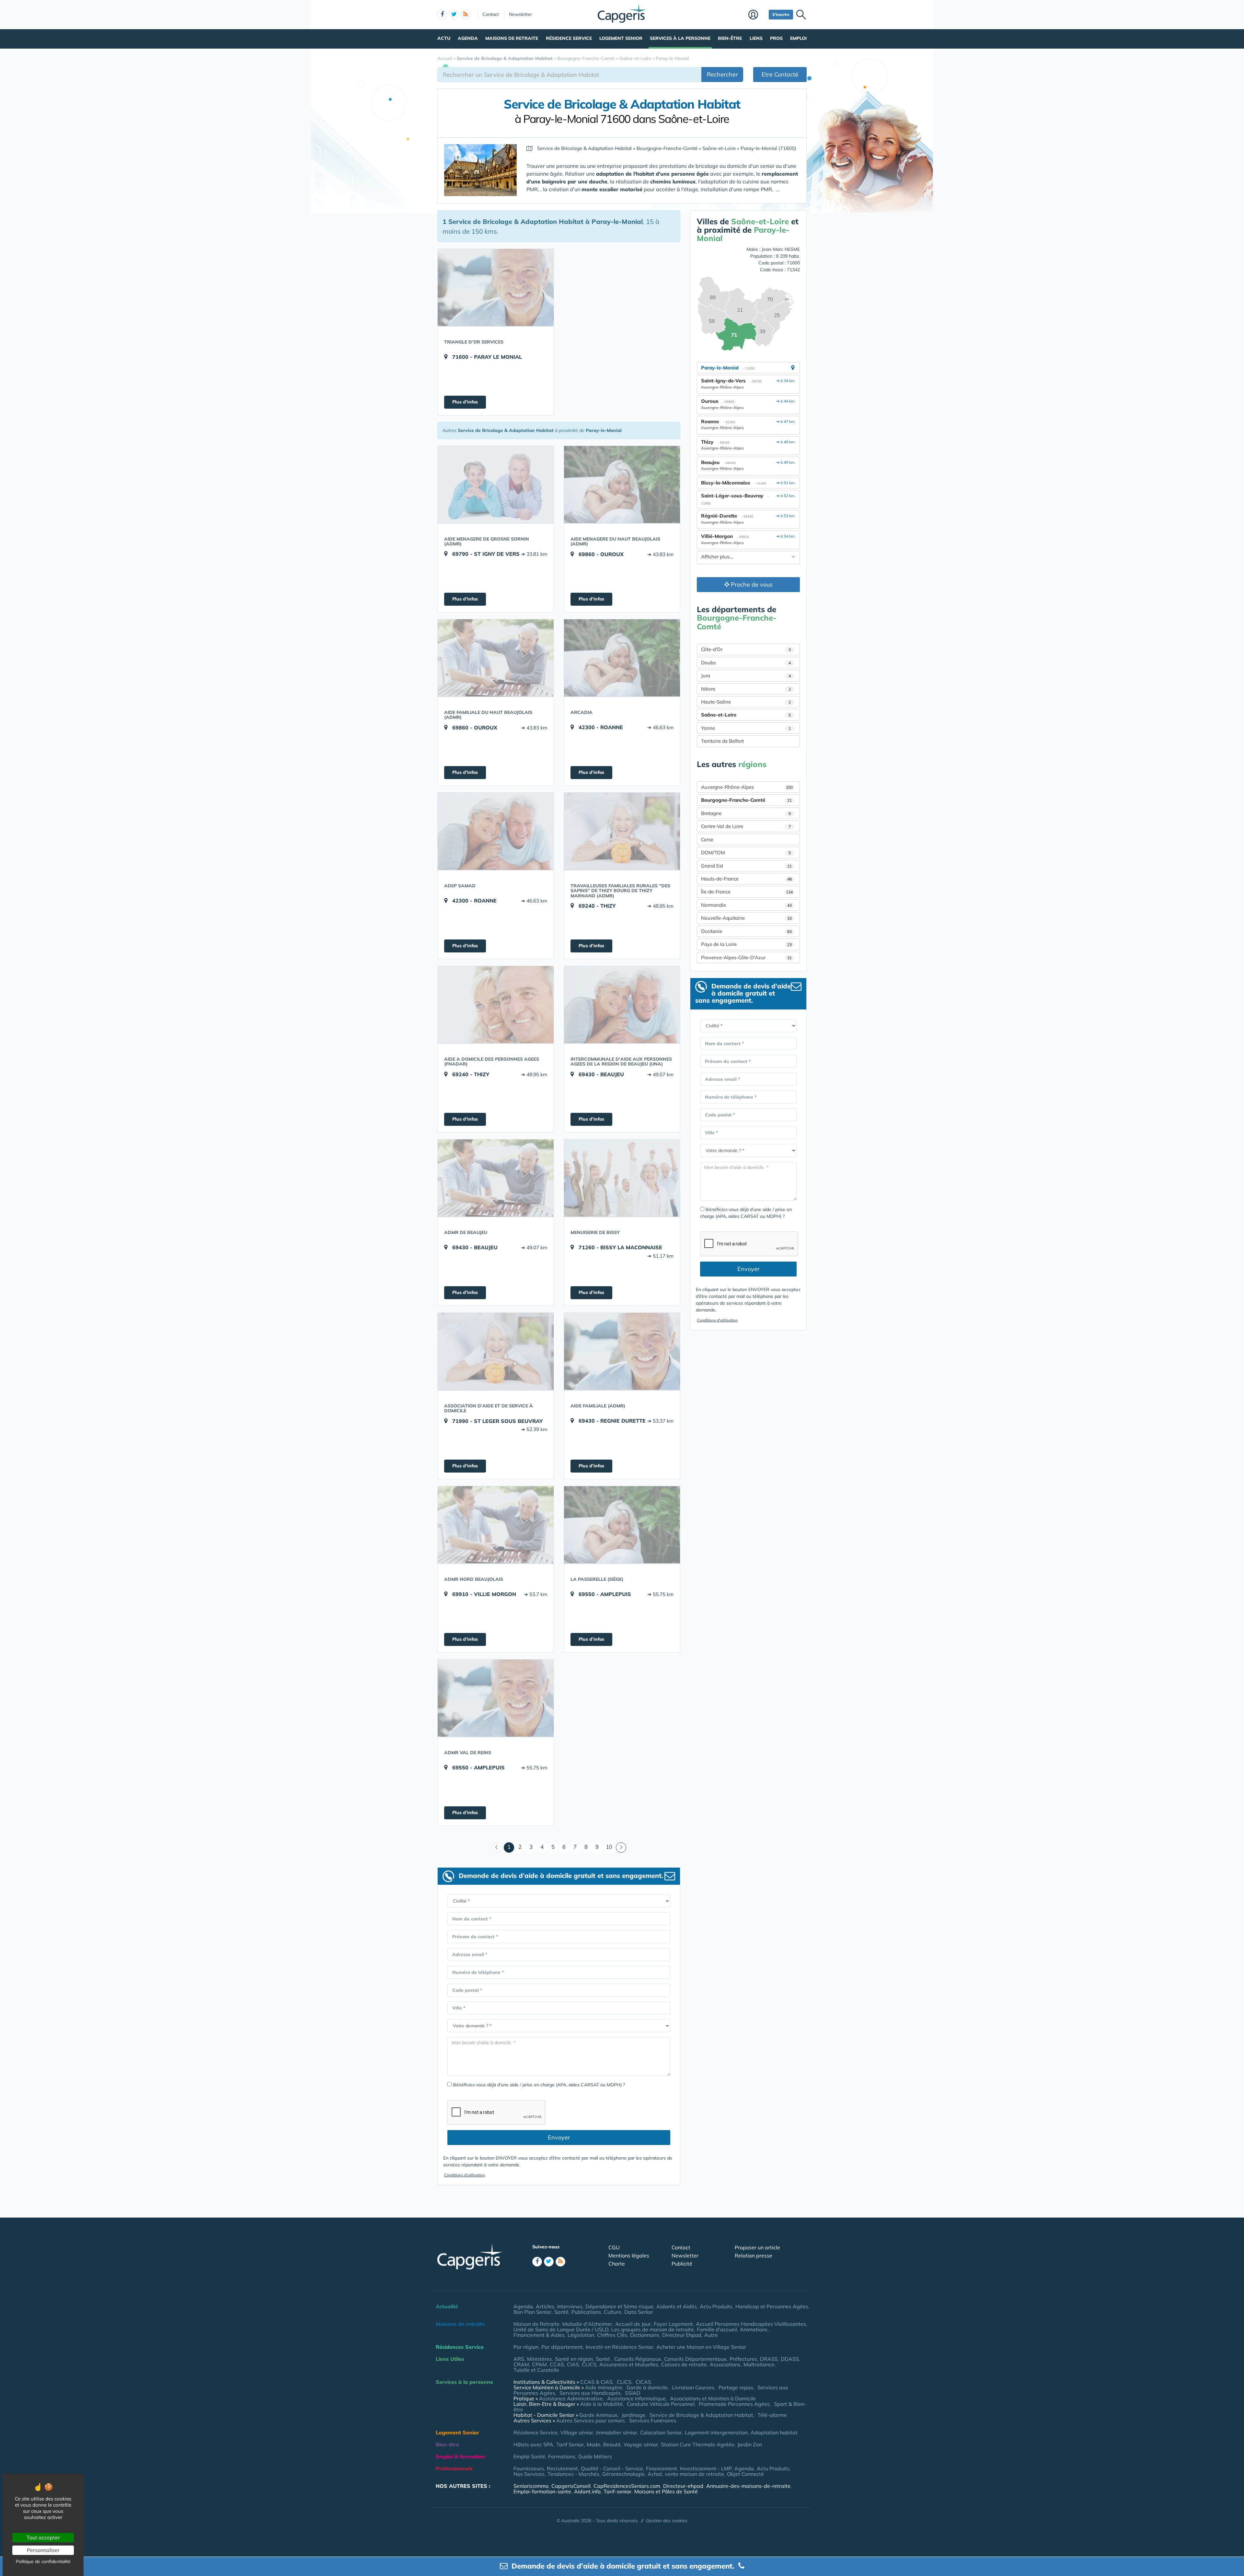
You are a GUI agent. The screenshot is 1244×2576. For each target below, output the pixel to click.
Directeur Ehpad (682, 2335)
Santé (561, 2312)
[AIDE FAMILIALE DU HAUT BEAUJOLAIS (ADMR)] (496, 658)
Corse (707, 839)
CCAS (557, 2364)
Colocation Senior (661, 2432)
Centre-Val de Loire (746, 826)
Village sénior (577, 2432)
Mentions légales (629, 2255)
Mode (593, 2444)
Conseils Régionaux (638, 2359)
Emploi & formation (460, 2456)
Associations (725, 2364)
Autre (711, 2335)
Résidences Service (460, 2347)
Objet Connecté (745, 2474)
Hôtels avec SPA (533, 2444)
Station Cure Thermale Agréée (698, 2444)
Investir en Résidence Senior (620, 2347)
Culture (613, 2312)
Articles (545, 2306)
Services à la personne (680, 38)
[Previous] (497, 1847)
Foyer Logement (673, 2324)
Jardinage (634, 2415)
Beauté (612, 2444)
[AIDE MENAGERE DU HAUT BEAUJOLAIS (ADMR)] (622, 484)
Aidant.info (587, 2491)
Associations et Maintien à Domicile (713, 2398)
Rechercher (722, 74)
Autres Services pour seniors (591, 2420)
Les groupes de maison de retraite (653, 2329)
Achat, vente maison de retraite (686, 2474)
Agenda (468, 38)
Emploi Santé (529, 2456)
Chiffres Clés (612, 2335)
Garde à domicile (647, 2387)
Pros (776, 38)
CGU (614, 2247)
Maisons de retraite (512, 38)
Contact (491, 14)
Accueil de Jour (633, 2324)
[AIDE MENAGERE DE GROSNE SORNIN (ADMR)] (496, 484)
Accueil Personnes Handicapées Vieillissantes (751, 2324)
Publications (586, 2312)
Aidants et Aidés (677, 2306)
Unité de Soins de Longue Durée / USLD (561, 2329)
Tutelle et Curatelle (536, 2370)
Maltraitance (759, 2364)
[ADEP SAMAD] (496, 831)
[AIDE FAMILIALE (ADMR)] (622, 1351)
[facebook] (442, 15)
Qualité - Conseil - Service (612, 2468)
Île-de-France (747, 892)
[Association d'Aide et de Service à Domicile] (496, 1351)
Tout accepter (43, 2537)
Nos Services (529, 2474)
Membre (757, 15)
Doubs (746, 663)
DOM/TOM (746, 852)
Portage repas (736, 2387)
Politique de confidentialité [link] (43, 2561)
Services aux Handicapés (590, 2393)
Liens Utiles (450, 2359)
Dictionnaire (645, 2335)
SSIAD (633, 2393)
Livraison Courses (693, 2387)
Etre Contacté (780, 74)
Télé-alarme (772, 2415)
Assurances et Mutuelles (629, 2364)
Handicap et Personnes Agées (772, 2306)
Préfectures (743, 2359)
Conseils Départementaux (695, 2359)
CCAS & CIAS (596, 2382)
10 (609, 1847)
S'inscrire (781, 14)
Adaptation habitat (774, 2432)
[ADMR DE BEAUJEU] (496, 1178)
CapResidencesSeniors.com (627, 2486)
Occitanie (746, 931)
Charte (617, 2264)
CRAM (521, 2364)
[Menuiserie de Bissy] (622, 1178)
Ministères (540, 2359)
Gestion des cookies (667, 2521)
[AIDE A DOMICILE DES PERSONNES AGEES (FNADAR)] (496, 1005)
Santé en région (574, 2359)
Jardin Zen (750, 2444)
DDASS (790, 2359)
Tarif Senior (570, 2444)
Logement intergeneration (716, 2432)
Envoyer (559, 2137)
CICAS (643, 2382)
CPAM (539, 2364)
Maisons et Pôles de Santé (666, 2491)
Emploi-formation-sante (542, 2491)
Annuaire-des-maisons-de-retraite (748, 2486)
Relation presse (754, 2255)
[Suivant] (621, 1847)
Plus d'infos (465, 402)
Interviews (570, 2306)
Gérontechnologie (623, 2474)
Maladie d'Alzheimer (587, 2324)
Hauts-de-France (746, 879)
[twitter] (454, 15)
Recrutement (562, 2468)
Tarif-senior (617, 2491)
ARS (519, 2359)
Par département (562, 2347)
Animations (754, 2329)
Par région (526, 2347)
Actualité (447, 2306)
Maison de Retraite (536, 2324)
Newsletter (520, 14)
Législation (581, 2335)
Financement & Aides (539, 2335)
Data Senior (639, 2312)
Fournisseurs (529, 2468)
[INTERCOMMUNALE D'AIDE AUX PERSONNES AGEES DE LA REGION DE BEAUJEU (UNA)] (622, 1005)
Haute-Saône (746, 702)
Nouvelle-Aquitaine (746, 918)
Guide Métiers (595, 2456)
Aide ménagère (604, 2387)
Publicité (682, 2264)
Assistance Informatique (636, 2398)
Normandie (746, 905)
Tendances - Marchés (573, 2474)
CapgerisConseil (571, 2486)
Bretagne (746, 813)
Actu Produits (716, 2306)
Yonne (746, 728)
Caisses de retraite (684, 2364)
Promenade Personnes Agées (734, 2404)
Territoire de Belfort (722, 741)
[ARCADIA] (622, 658)
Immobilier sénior (617, 2432)
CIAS (573, 2364)
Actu (444, 38)
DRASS (769, 2359)
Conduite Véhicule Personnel (661, 2404)
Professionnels (454, 2468)
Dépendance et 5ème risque (619, 2306)
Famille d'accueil (717, 2329)
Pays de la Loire (746, 944)
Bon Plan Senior (532, 2312)
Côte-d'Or (746, 649)
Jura (746, 676)
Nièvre (746, 689)
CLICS (589, 2364)
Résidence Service (569, 38)
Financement (662, 2468)
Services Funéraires (653, 2420)
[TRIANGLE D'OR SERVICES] (496, 287)
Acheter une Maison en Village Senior (701, 2347)
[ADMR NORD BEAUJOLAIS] (496, 1525)
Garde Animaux (598, 2415)
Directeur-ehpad (683, 2486)
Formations (562, 2456)
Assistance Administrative (571, 2398)
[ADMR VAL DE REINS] (496, 1698)
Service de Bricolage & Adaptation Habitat (701, 2415)
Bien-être (730, 38)
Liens (756, 38)
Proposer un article (757, 2247)
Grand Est (746, 866)
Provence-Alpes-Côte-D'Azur (746, 957)
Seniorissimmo (531, 2486)
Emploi (798, 38)
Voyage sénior (641, 2444)
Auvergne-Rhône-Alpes (747, 787)
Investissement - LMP (706, 2468)
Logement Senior (621, 38)
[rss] (466, 15)
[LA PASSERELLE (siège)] (622, 1525)
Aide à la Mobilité (601, 2404)
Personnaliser (43, 2550)
